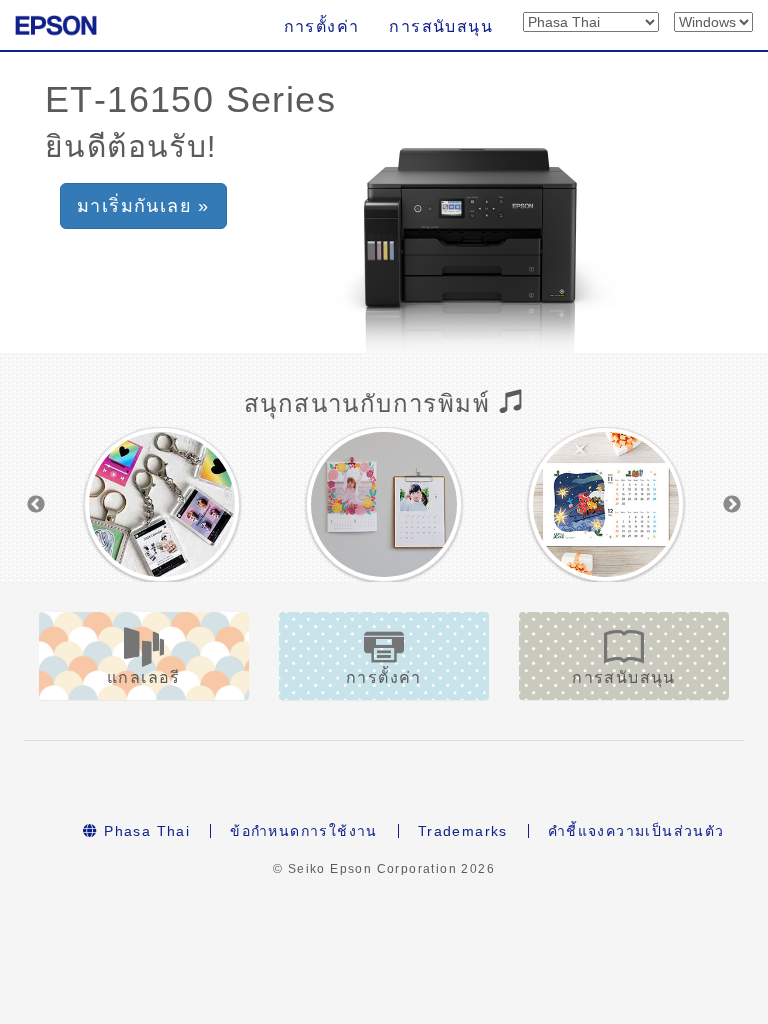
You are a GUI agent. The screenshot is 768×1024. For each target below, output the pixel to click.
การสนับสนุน (441, 26)
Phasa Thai (144, 831)
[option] (162, 504)
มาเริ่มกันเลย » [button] (143, 206)
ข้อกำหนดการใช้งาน (304, 831)
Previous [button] (36, 505)
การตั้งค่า (322, 26)
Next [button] (732, 505)
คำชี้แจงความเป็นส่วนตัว (636, 831)
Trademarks (463, 831)
